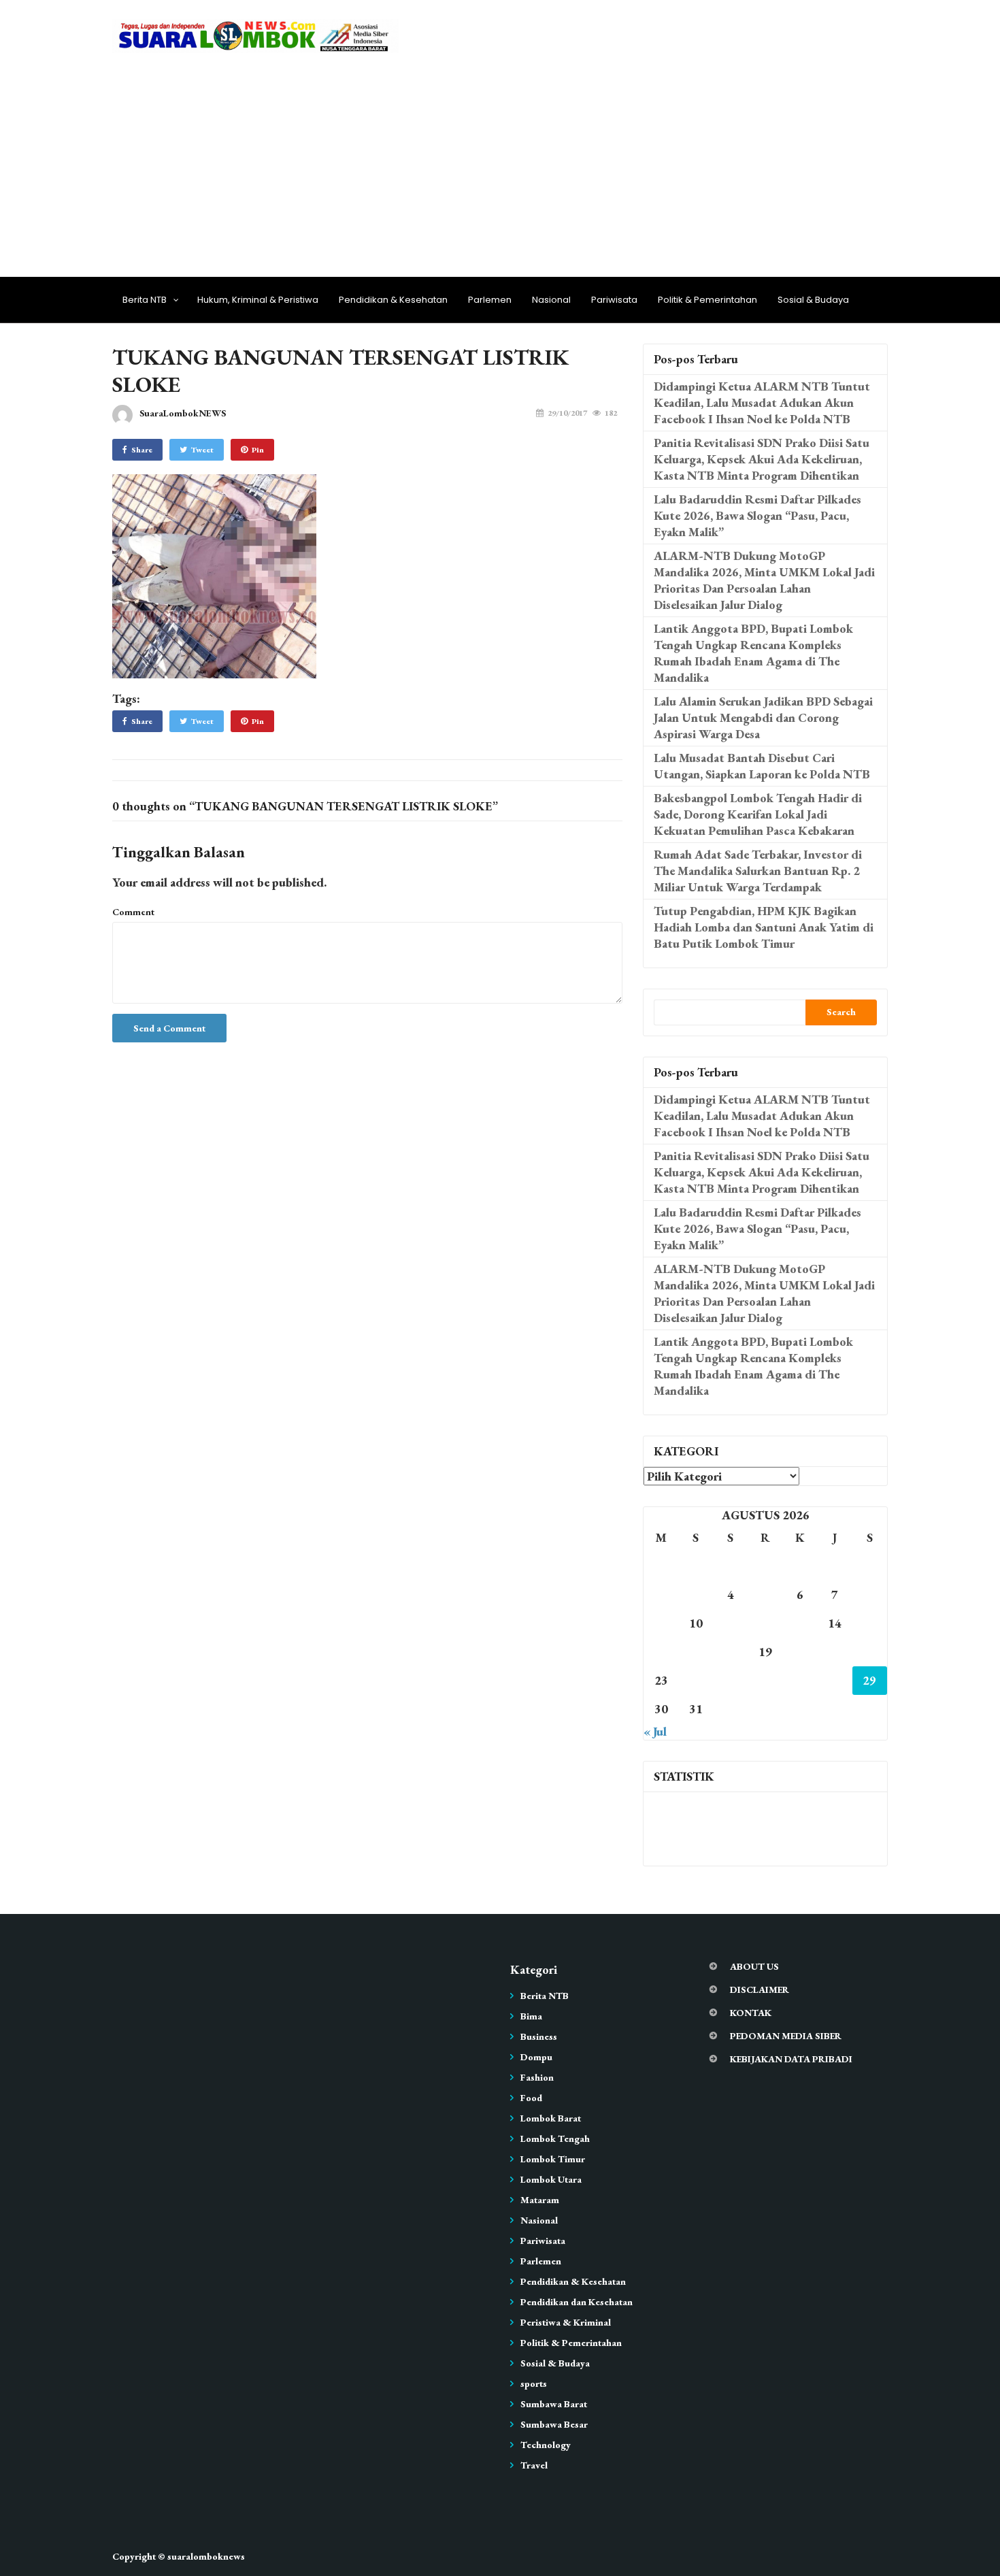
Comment (133, 912)
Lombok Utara (551, 2179)
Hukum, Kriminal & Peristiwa (258, 300)
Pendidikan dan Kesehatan (577, 2302)
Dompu (536, 2057)
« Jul (655, 1731)
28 (835, 1680)
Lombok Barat (551, 2118)
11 (731, 1623)
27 (800, 1680)
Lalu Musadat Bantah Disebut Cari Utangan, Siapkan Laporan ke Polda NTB (762, 766)
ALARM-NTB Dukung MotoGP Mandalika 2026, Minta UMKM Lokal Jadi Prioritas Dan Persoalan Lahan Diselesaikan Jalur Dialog (764, 580)
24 (696, 1680)
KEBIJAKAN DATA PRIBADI (791, 2059)
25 (731, 1680)
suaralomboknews (206, 2556)
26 (765, 1680)
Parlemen (490, 300)
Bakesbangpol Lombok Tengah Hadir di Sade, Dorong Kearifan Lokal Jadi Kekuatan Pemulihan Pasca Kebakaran (758, 814)
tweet (202, 450)
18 (731, 1652)
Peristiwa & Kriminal (566, 2322)
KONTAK (751, 2013)
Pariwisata (614, 300)
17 (696, 1652)
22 (869, 1652)
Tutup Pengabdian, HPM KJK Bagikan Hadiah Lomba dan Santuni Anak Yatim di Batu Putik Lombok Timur (764, 927)
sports (534, 2383)
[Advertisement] (500, 161)
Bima (531, 2016)
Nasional (551, 300)
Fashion (537, 2077)
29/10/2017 (567, 413)
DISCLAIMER (760, 1989)
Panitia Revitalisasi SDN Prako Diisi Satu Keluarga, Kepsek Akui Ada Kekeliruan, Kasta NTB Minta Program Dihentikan (762, 459)
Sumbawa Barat (554, 2404)
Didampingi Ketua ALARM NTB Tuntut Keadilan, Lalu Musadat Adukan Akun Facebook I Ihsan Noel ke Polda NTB (762, 402)
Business (539, 2036)
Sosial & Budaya (813, 300)
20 (800, 1652)
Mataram (540, 2200)
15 (869, 1623)
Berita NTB (145, 300)
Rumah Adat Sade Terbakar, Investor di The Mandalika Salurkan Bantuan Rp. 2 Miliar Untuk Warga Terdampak (758, 871)
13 (800, 1623)
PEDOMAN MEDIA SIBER (786, 2036)
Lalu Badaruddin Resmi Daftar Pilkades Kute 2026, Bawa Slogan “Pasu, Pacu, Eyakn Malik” (757, 515)
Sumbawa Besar (554, 2424)
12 (765, 1623)
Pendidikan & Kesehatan (393, 300)
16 (661, 1652)
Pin (258, 450)
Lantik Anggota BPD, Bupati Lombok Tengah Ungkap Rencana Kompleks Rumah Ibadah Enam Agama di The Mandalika (753, 653)
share (142, 450)
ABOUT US (754, 1966)
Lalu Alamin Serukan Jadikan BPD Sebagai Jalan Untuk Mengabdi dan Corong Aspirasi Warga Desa (763, 717)
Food (531, 2098)
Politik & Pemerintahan (707, 300)
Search (841, 1012)
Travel (534, 2465)
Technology (546, 2445)
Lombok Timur (553, 2159)
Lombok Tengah (555, 2139)
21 (835, 1652)
